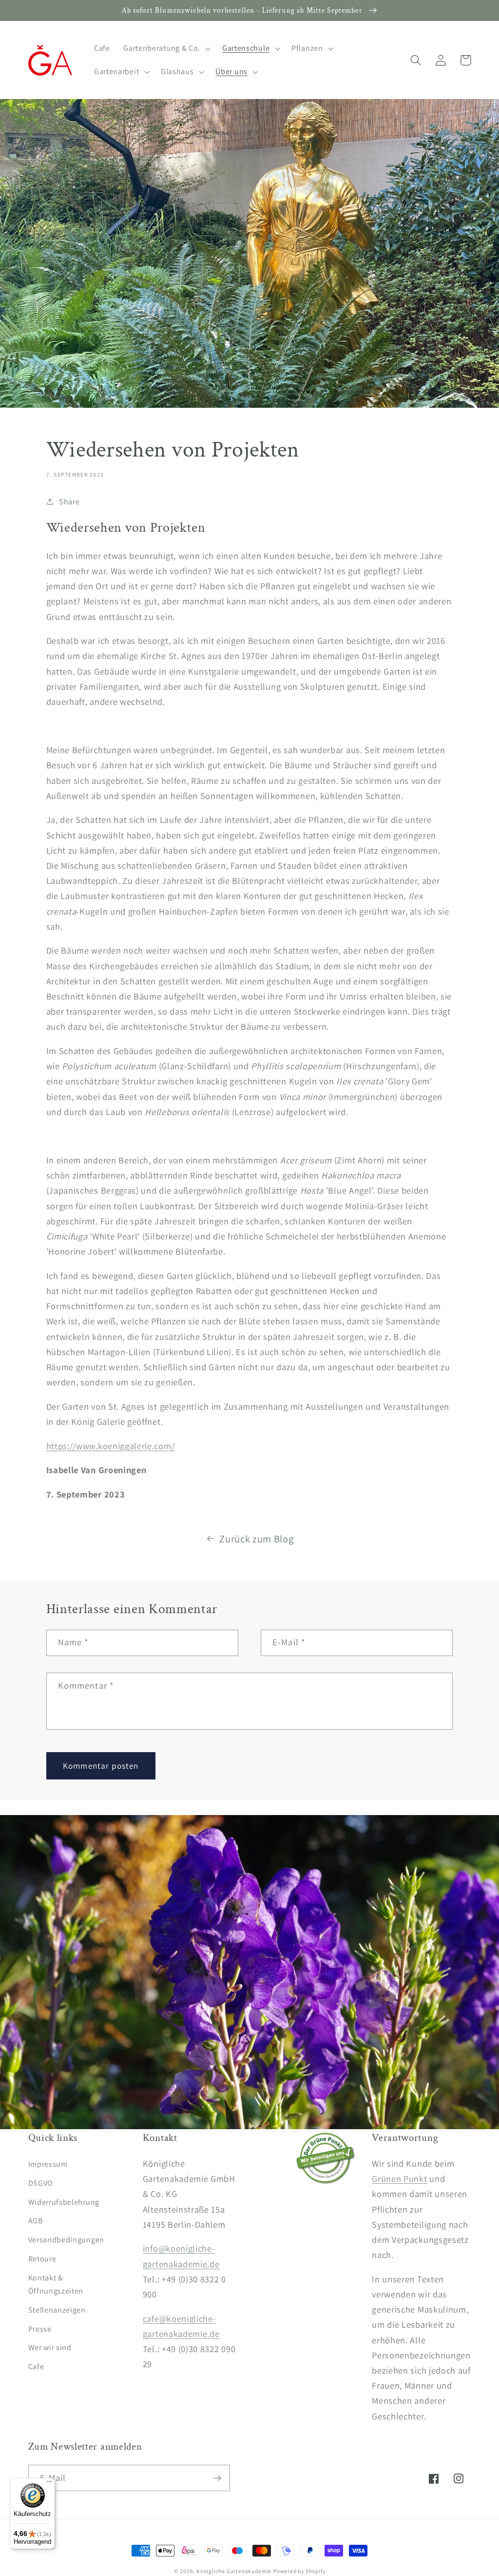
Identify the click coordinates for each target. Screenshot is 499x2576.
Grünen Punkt (399, 2178)
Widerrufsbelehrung (64, 2202)
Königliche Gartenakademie (234, 2571)
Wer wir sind (50, 2347)
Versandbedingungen (66, 2240)
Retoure (42, 2259)
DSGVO (41, 2183)
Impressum (48, 2164)
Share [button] (69, 502)
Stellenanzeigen (57, 2310)
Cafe (36, 2366)
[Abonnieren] (217, 2478)
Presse (40, 2329)
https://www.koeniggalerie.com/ (111, 1446)
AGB (36, 2221)
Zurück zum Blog (256, 1539)
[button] (166, 48)
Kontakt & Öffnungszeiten (56, 2284)
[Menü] (49, 2484)
